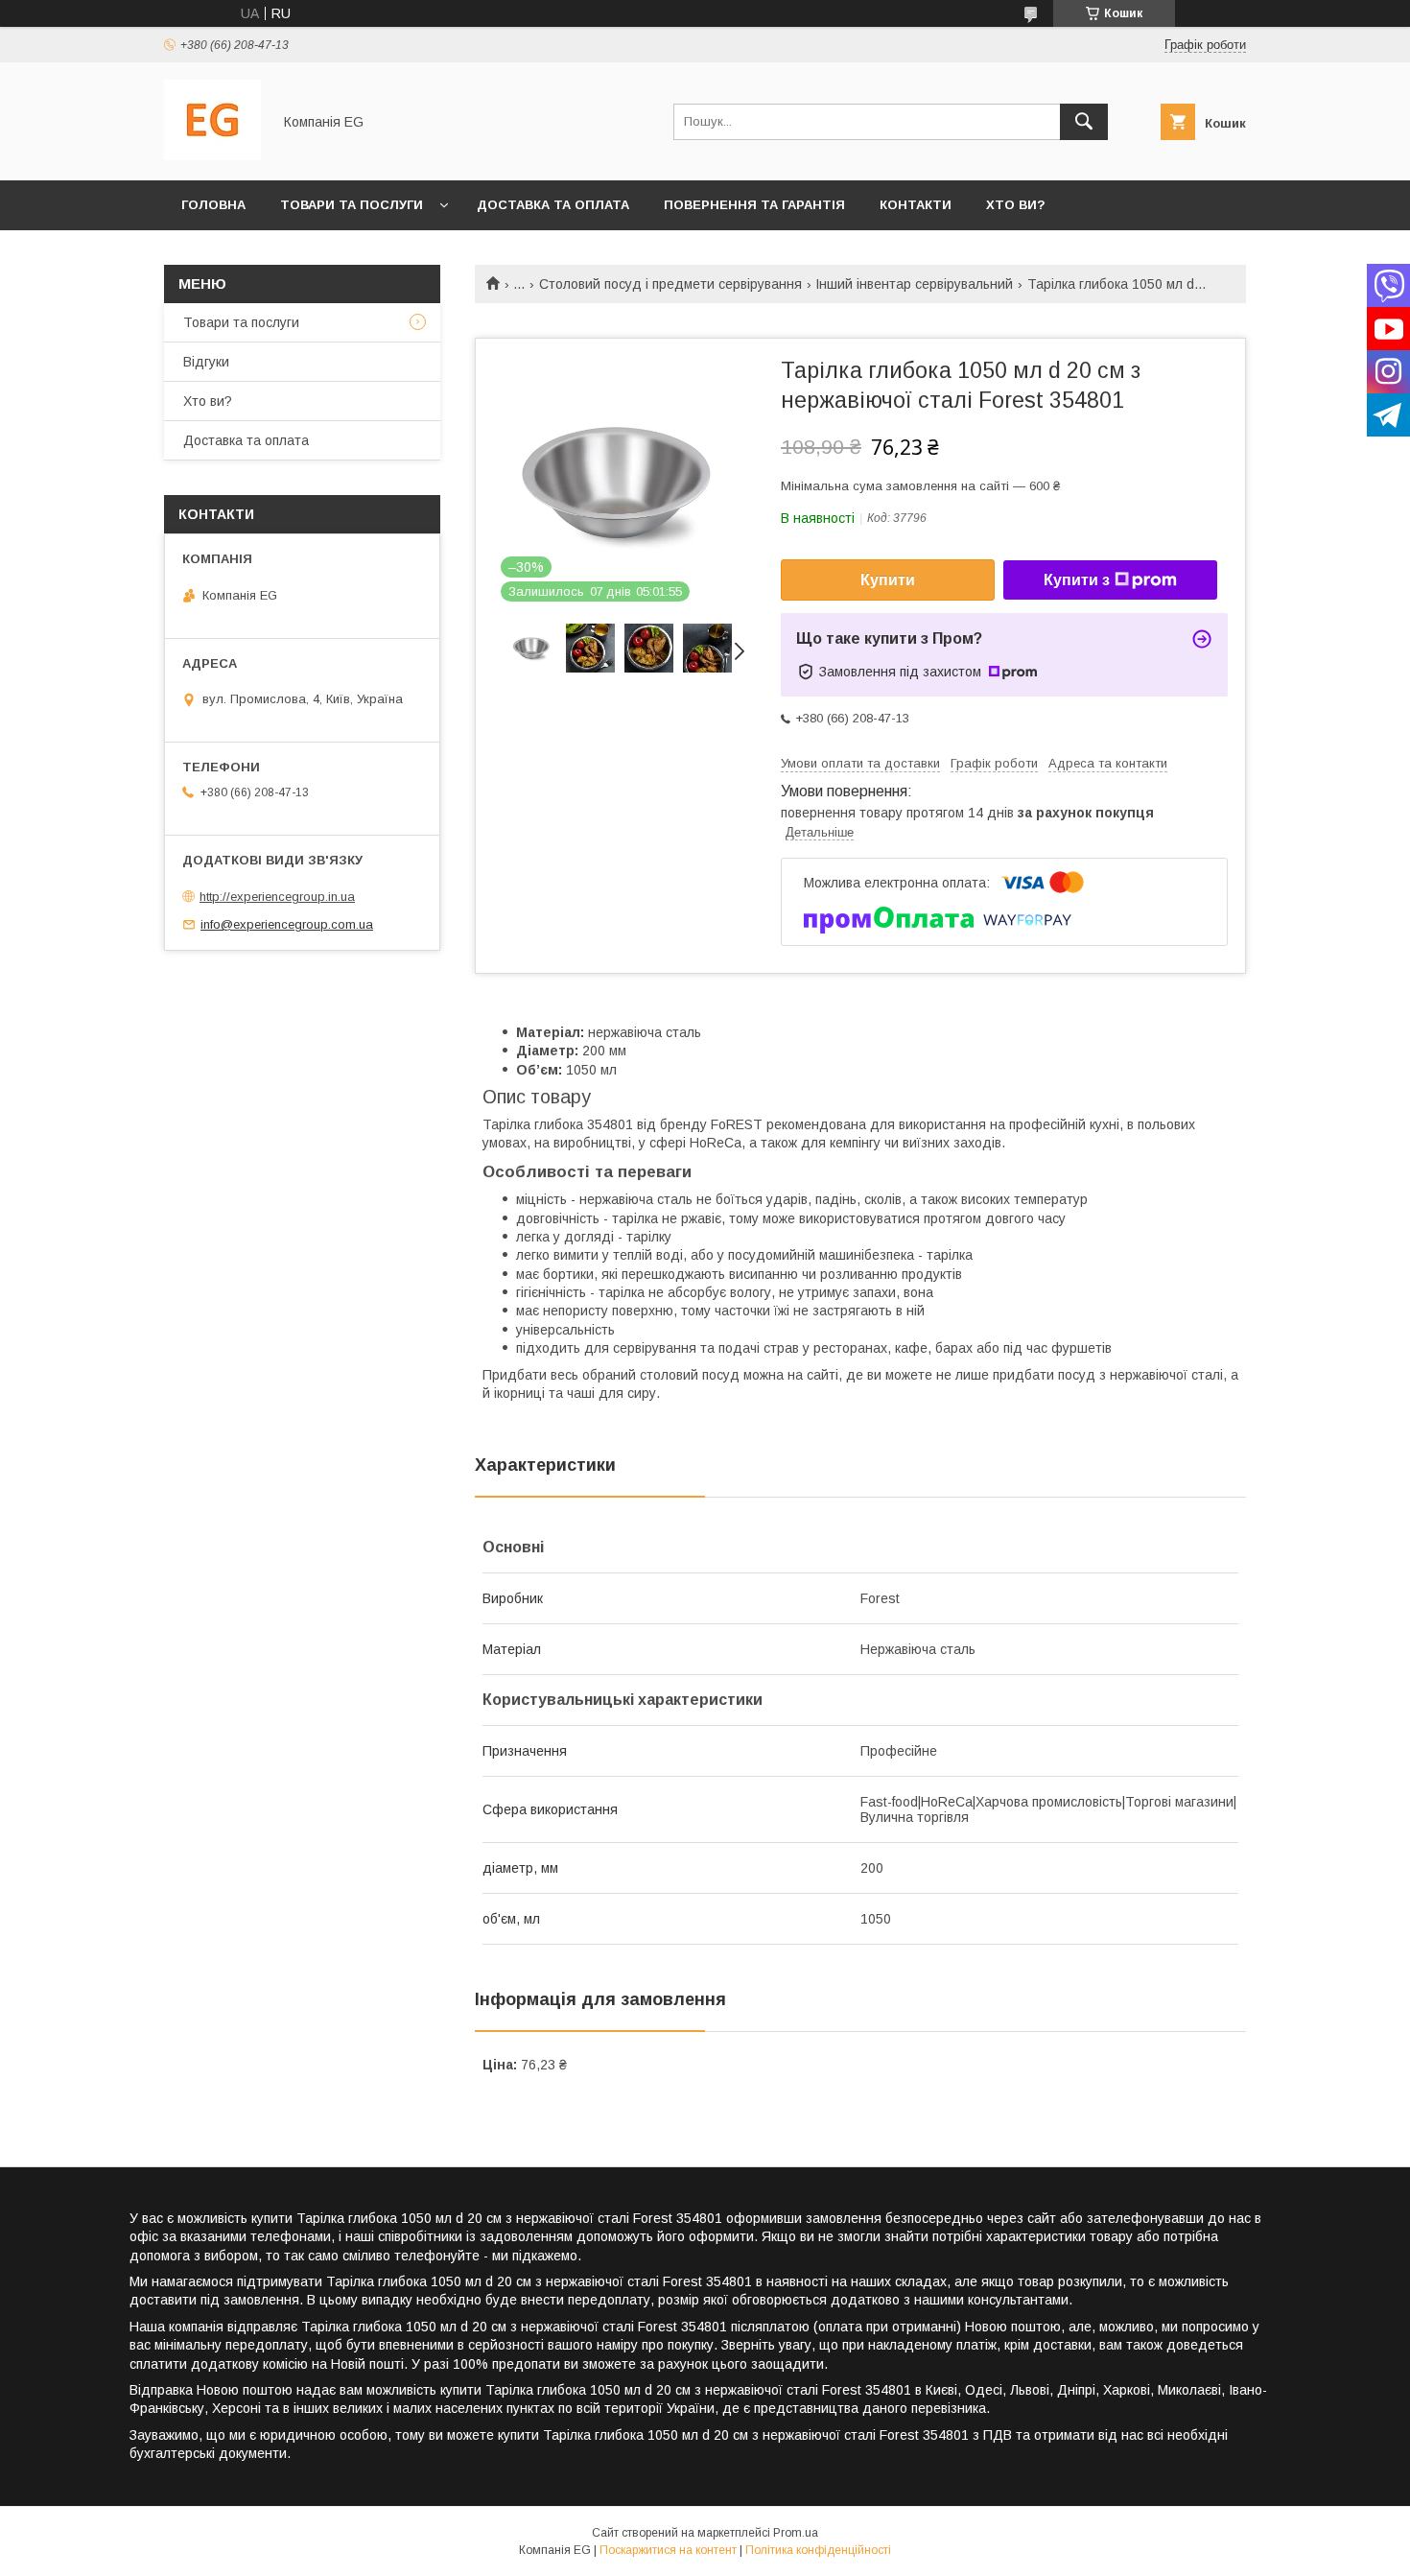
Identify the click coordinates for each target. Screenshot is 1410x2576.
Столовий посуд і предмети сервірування (670, 284)
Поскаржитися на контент (668, 2550)
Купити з (1077, 580)
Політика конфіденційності (818, 2550)
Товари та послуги (352, 205)
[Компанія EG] (212, 155)
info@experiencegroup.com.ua (287, 924)
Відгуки (206, 362)
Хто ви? (1016, 205)
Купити (888, 580)
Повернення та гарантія (754, 205)
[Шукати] (1084, 122)
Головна (213, 205)
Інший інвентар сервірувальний (914, 284)
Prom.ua (796, 2533)
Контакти (916, 205)
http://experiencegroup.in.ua (277, 897)
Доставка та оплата (553, 205)
